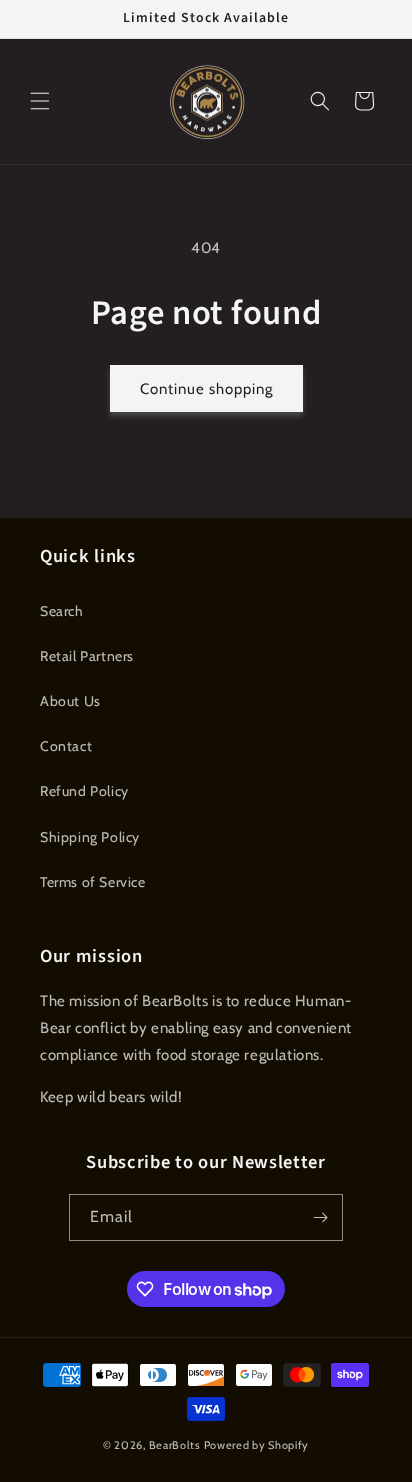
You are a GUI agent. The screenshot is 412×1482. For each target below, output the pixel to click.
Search (62, 611)
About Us (70, 701)
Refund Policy (84, 791)
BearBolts (176, 1445)
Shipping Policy (90, 837)
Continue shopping (206, 389)
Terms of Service (93, 882)
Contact (66, 746)
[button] (40, 101)
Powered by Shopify (257, 1445)
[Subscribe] (320, 1217)
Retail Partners (87, 656)
